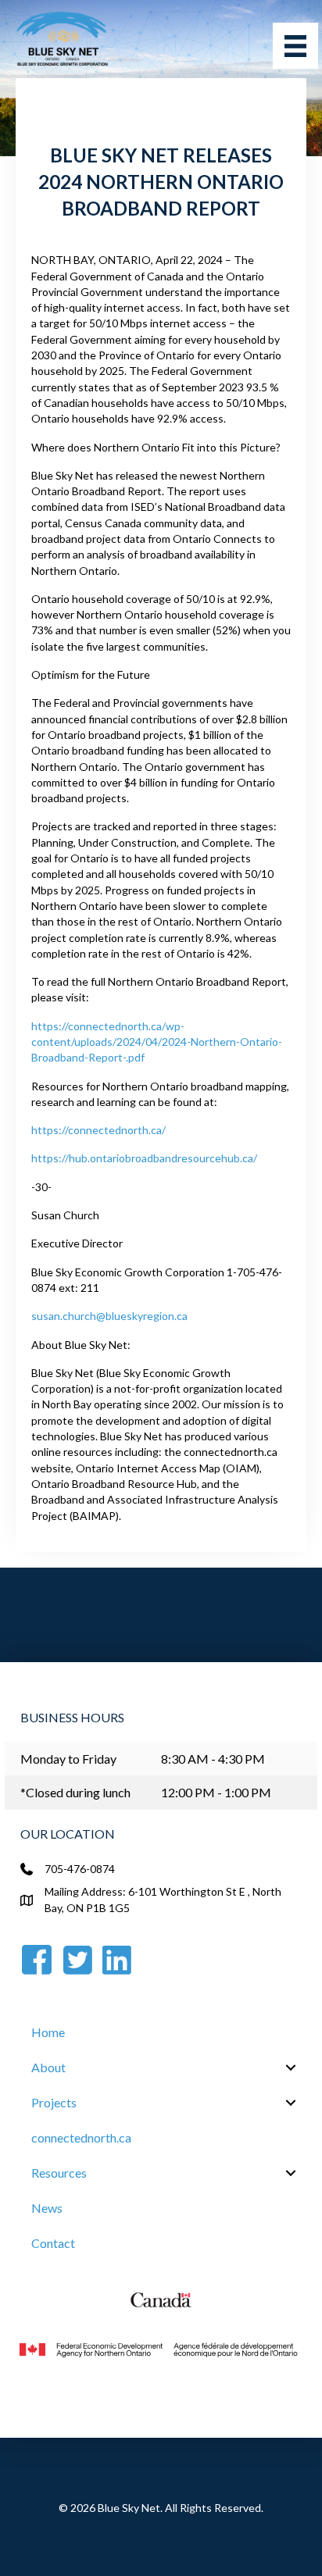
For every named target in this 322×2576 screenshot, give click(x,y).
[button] (291, 2068)
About (48, 2067)
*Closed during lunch (75, 1792)
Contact (53, 2243)
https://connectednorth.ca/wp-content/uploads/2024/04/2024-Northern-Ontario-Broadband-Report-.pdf (157, 1042)
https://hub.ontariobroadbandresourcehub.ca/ (144, 1158)
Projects (54, 2102)
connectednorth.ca (81, 2137)
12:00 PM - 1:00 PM (216, 1792)
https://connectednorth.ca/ (98, 1130)
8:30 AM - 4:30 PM (213, 1759)
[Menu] (295, 46)
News (47, 2208)
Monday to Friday (68, 1759)
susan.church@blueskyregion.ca (109, 1316)
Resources (59, 2173)
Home (48, 2032)
